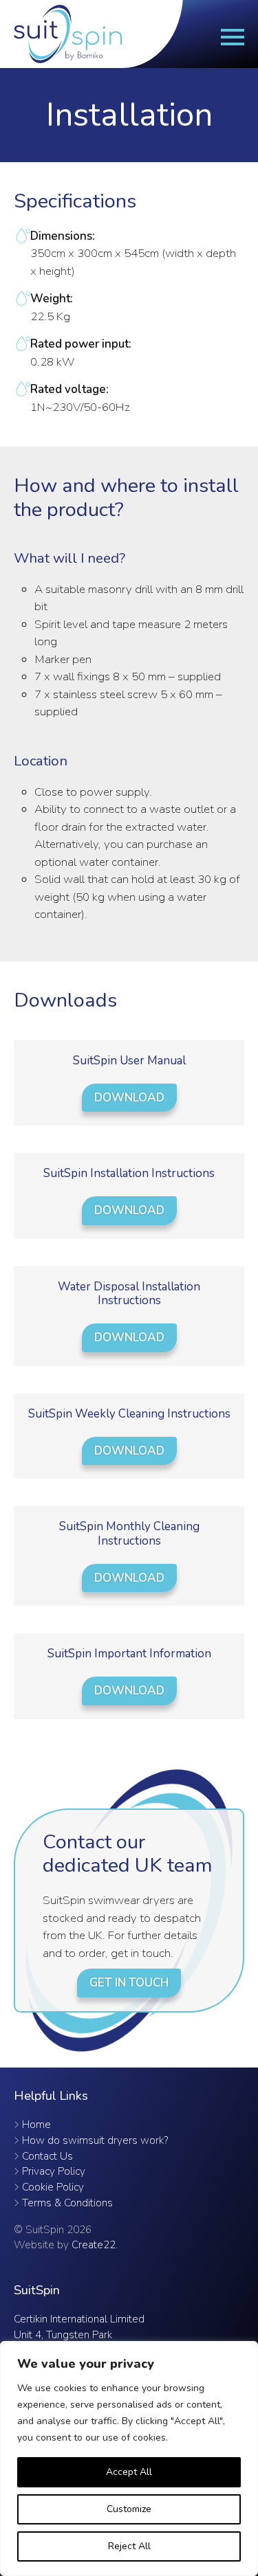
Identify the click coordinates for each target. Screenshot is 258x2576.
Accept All (129, 2472)
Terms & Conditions (67, 2203)
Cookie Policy (53, 2187)
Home (36, 2125)
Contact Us (47, 2156)
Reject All (129, 2546)
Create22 (94, 2245)
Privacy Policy (54, 2171)
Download (129, 1098)
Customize (129, 2509)
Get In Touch (129, 1983)
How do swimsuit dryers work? (95, 2140)
